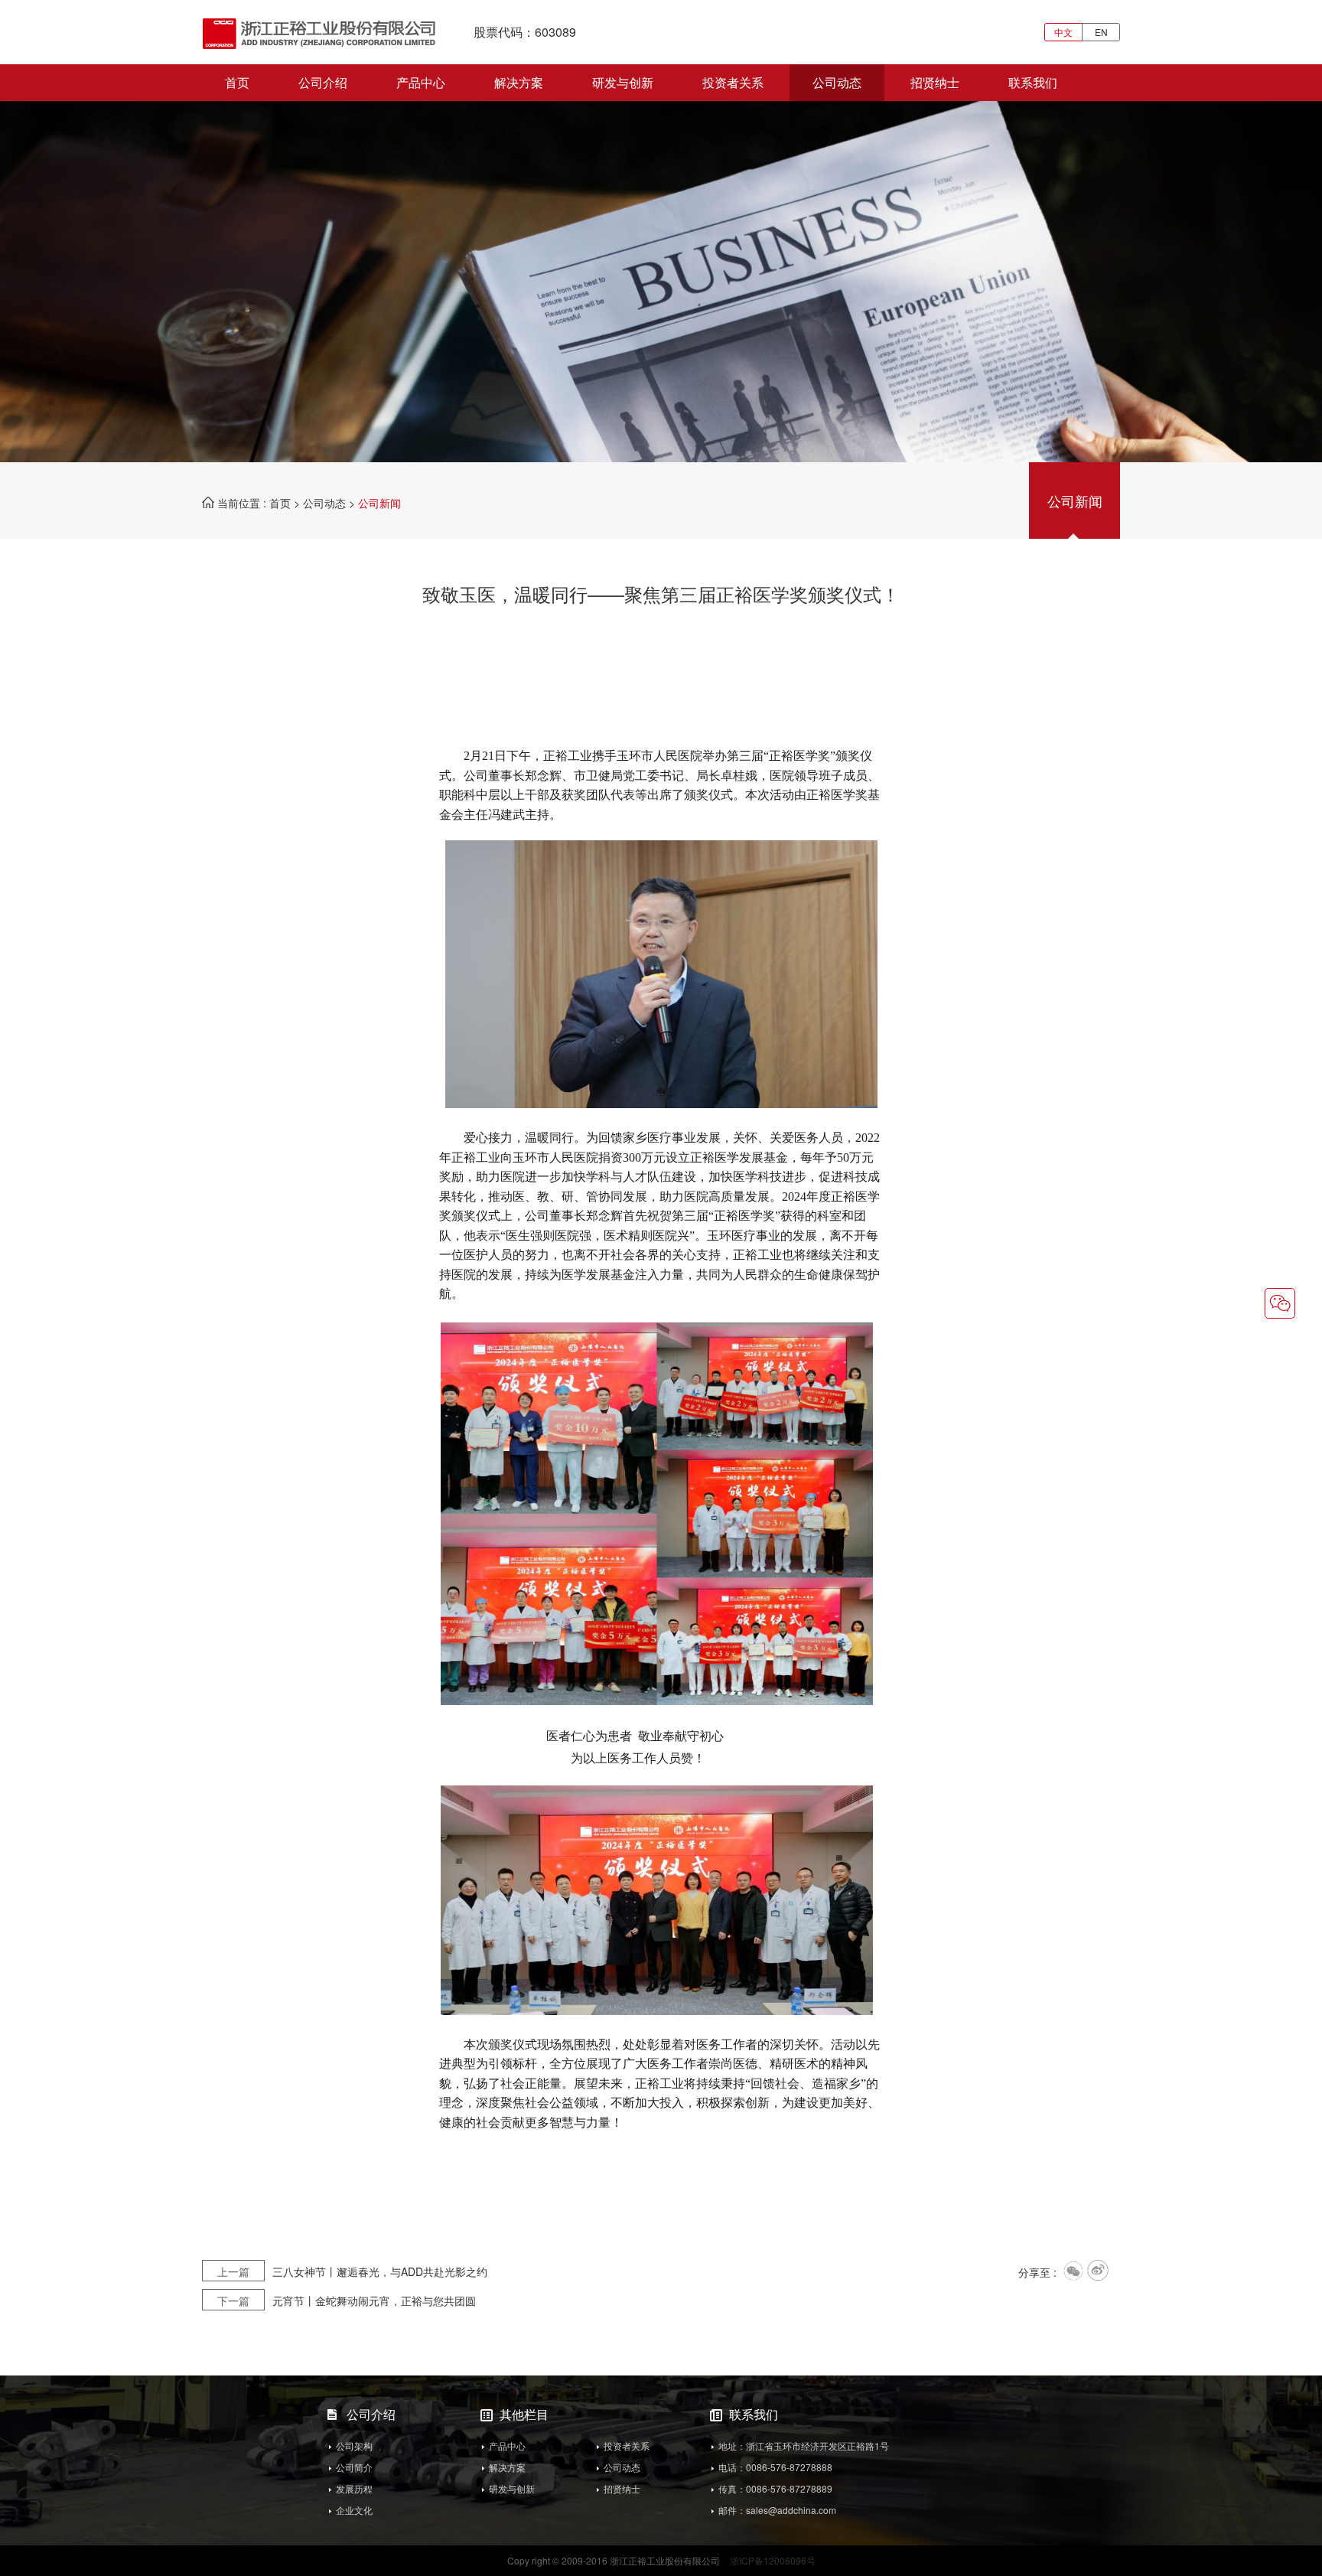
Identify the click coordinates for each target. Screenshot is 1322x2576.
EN (1101, 32)
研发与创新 (623, 82)
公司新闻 (1075, 501)
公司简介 (354, 2467)
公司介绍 (323, 82)
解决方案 (519, 82)
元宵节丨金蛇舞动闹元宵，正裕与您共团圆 (347, 2300)
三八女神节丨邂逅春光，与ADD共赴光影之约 (352, 2271)
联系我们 (1033, 82)
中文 (1063, 32)
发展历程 (354, 2488)
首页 (237, 82)
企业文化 (354, 2510)
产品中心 (421, 82)
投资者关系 (733, 82)
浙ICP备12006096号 (773, 2560)
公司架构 (354, 2446)
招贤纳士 (935, 82)
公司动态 (837, 82)
